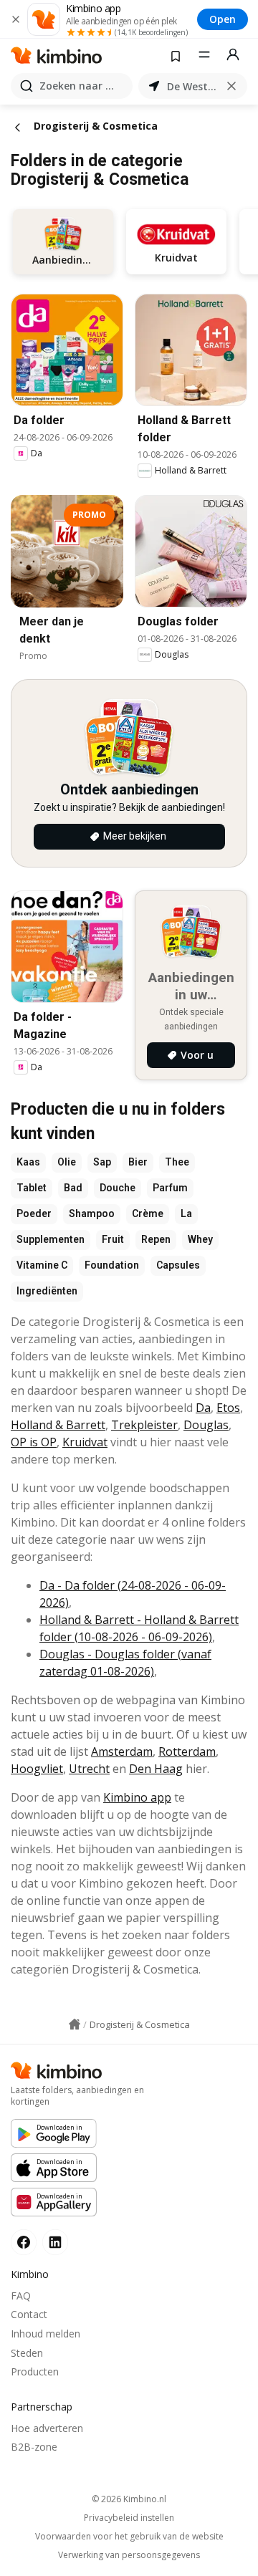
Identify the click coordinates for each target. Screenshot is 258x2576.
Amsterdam (122, 1751)
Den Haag (156, 1769)
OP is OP (34, 1442)
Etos (228, 1408)
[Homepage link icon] (75, 2024)
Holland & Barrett (58, 1425)
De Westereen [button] (193, 86)
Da (203, 1408)
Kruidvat (85, 1442)
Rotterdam (187, 1751)
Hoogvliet (37, 1769)
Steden (27, 2353)
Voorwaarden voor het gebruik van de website (129, 2537)
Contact (29, 2314)
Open (223, 19)
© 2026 (129, 2499)
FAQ (21, 2296)
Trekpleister (144, 1425)
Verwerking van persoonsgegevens (129, 2555)
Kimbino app (137, 1797)
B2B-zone (34, 2447)
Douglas (206, 1425)
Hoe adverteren (47, 2428)
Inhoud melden (46, 2334)
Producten (35, 2371)
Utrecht (89, 1769)
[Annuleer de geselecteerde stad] (231, 86)
